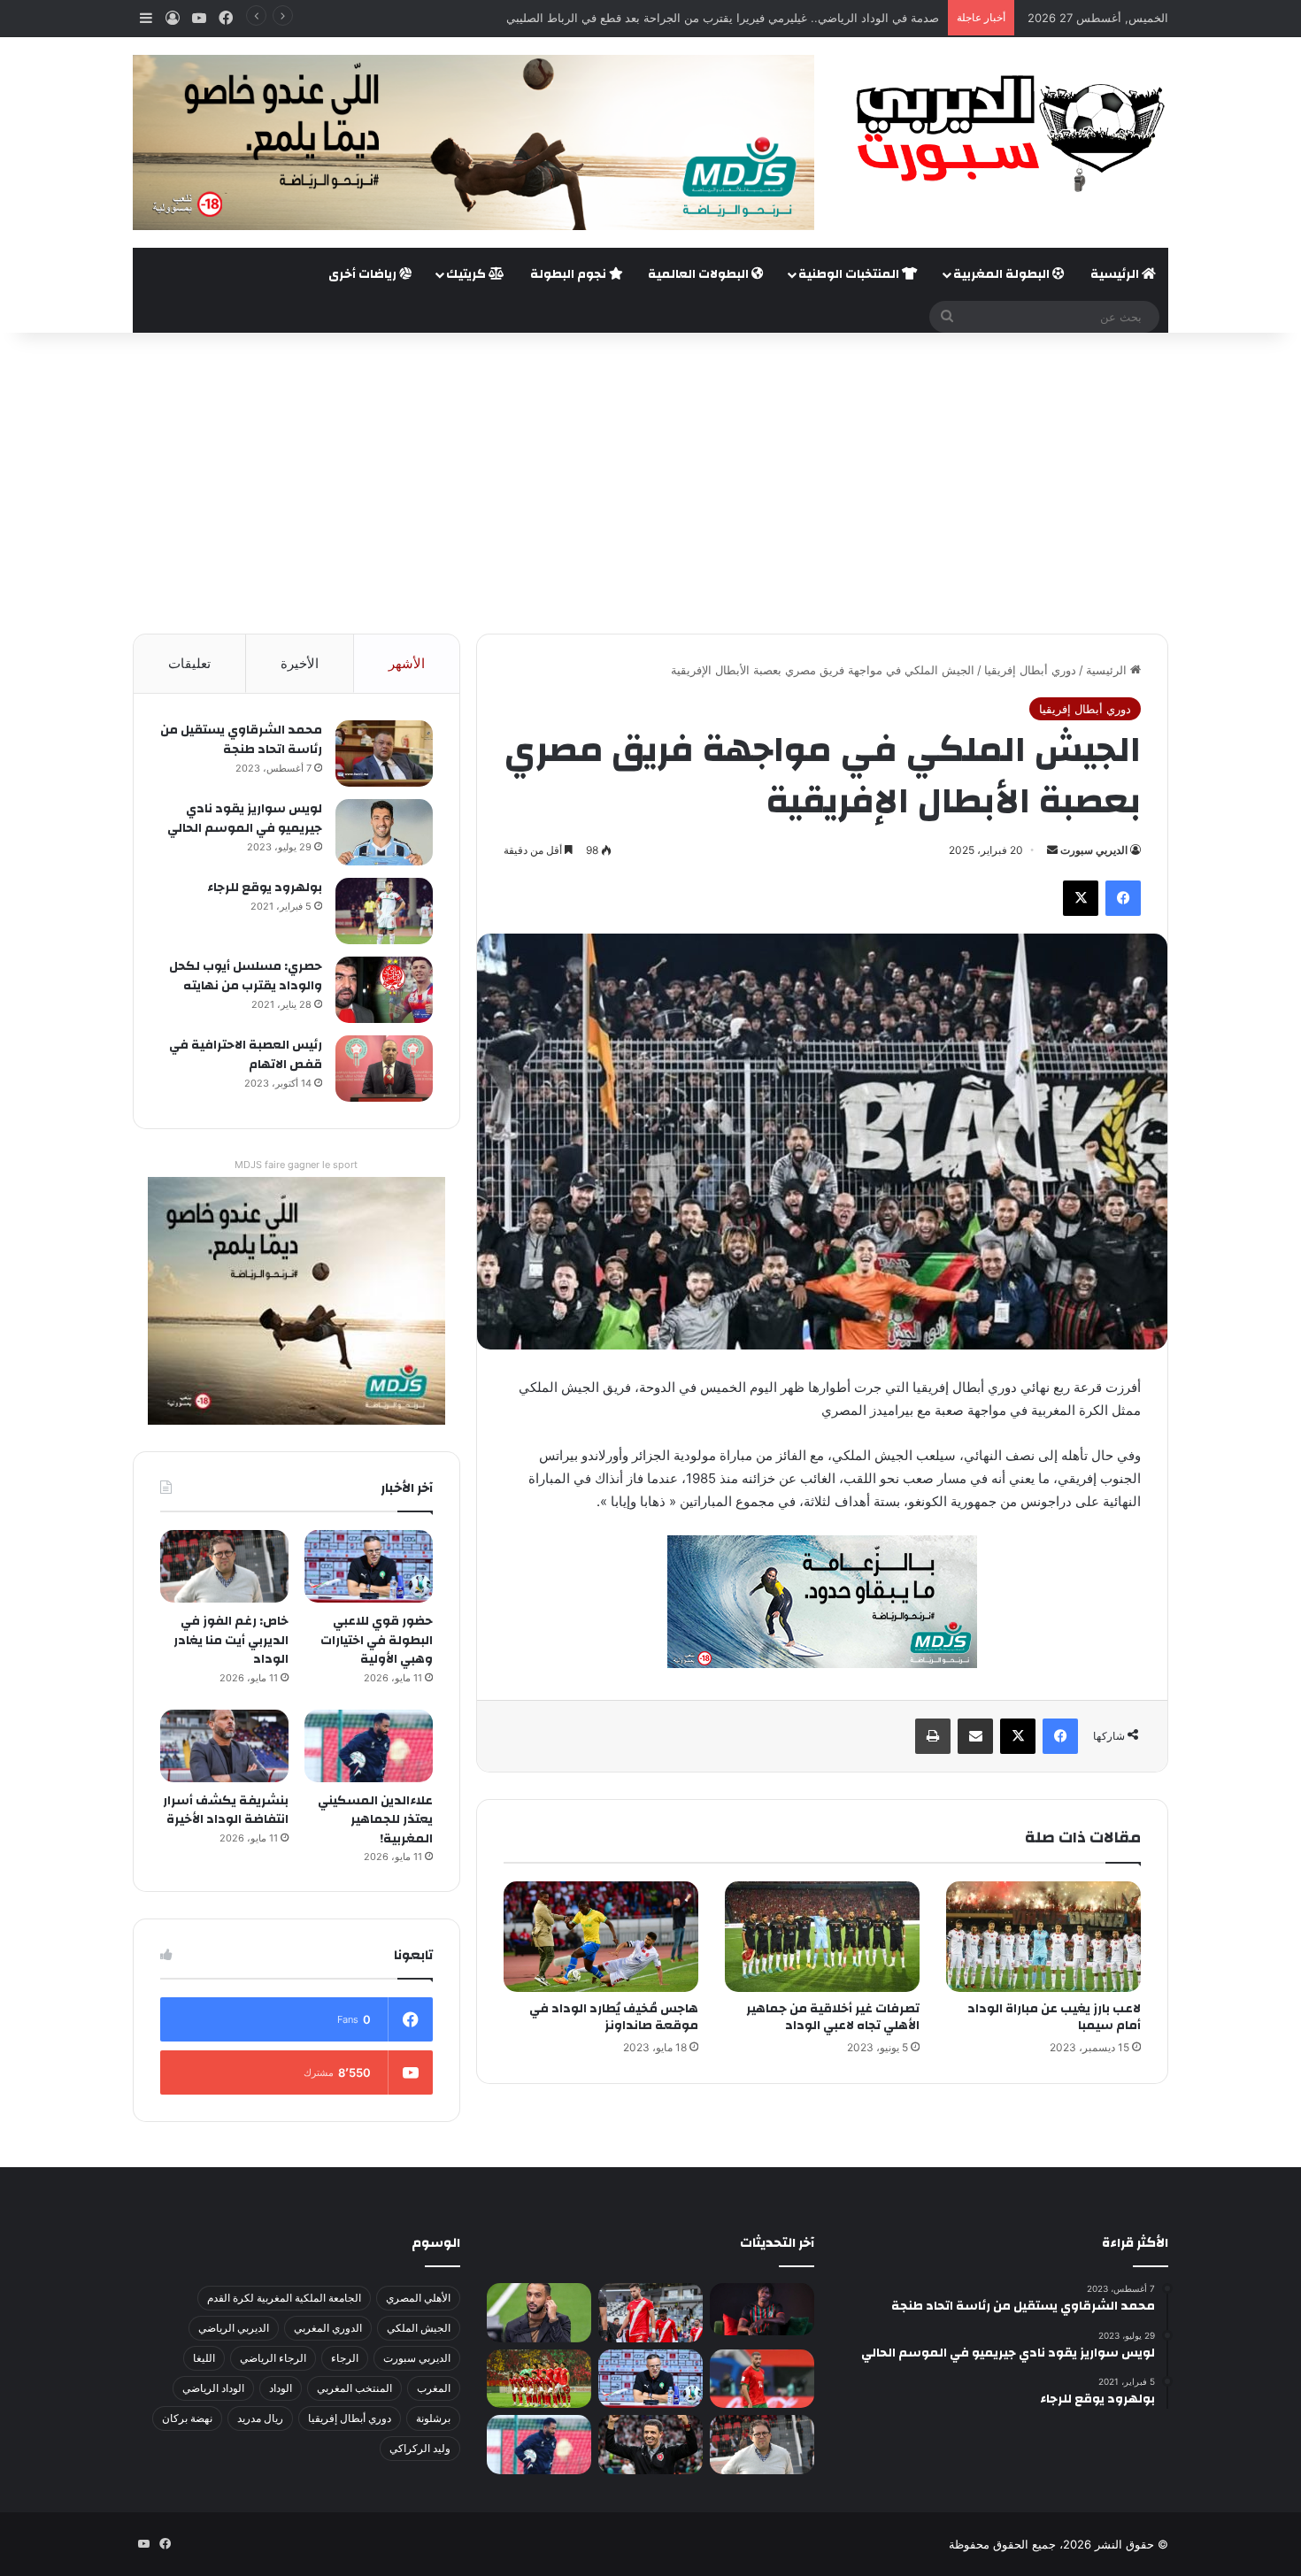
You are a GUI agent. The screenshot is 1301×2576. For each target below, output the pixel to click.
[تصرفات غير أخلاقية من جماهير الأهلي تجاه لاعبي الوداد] (822, 1936)
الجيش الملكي (419, 2328)
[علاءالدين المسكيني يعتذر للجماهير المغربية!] (369, 1746)
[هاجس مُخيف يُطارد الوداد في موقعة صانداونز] (601, 1936)
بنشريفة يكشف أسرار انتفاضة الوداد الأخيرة (226, 1811)
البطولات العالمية (700, 274)
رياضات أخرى (364, 274)
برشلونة (433, 2418)
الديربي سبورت (1094, 850)
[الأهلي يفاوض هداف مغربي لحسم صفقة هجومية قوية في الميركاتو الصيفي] (539, 2379)
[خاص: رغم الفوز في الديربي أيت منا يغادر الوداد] (224, 1566)
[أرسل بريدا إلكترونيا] (1052, 850)
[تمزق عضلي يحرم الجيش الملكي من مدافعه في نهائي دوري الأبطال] (762, 2309)
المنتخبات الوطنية (850, 274)
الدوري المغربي (328, 2328)
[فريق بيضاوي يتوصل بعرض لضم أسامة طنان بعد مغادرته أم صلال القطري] (762, 2379)
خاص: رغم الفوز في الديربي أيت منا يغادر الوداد (231, 1640)
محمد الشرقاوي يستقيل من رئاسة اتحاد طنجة (241, 740)
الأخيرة (300, 663)
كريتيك (467, 274)
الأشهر (407, 663)
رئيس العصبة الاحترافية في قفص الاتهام (246, 1055)
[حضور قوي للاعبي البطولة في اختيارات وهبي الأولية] (369, 1566)
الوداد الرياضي (213, 2388)
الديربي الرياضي (234, 2328)
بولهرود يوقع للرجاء (265, 888)
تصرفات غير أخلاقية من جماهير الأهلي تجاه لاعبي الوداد (833, 2017)
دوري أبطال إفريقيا (1030, 670)
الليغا (204, 2358)
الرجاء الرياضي (273, 2358)
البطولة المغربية (1003, 274)
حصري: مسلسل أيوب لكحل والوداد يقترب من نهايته (246, 976)
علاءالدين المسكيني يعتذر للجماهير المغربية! (375, 1820)
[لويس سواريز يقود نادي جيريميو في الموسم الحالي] (384, 832)
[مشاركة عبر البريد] (975, 1736)
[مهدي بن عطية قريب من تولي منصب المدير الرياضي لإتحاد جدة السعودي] (539, 2313)
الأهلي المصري (418, 2298)
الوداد (281, 2388)
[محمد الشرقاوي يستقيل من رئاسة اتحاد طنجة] (384, 754)
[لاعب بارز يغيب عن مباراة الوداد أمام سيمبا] (1043, 1936)
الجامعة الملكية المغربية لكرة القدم (284, 2298)
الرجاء (345, 2358)
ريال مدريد (260, 2418)
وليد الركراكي (420, 2448)
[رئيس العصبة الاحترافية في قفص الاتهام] (384, 1069)
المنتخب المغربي (354, 2388)
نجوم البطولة (570, 274)
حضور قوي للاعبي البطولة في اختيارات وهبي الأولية (377, 1640)
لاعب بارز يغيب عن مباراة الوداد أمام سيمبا (1054, 2017)
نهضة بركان (187, 2418)
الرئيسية (1116, 274)
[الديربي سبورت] (1005, 133)
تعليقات (189, 663)
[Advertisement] (650, 483)
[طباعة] (933, 1736)
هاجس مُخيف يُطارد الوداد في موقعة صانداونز (614, 2017)
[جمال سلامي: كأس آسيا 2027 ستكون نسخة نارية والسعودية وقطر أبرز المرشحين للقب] (650, 2445)
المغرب (434, 2388)
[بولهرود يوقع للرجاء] (384, 911)
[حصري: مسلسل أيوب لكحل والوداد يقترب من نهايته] (384, 990)
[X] (1081, 898)
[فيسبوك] (1123, 898)
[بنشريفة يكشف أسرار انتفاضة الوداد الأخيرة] (224, 1746)
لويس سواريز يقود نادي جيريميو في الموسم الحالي (245, 819)
